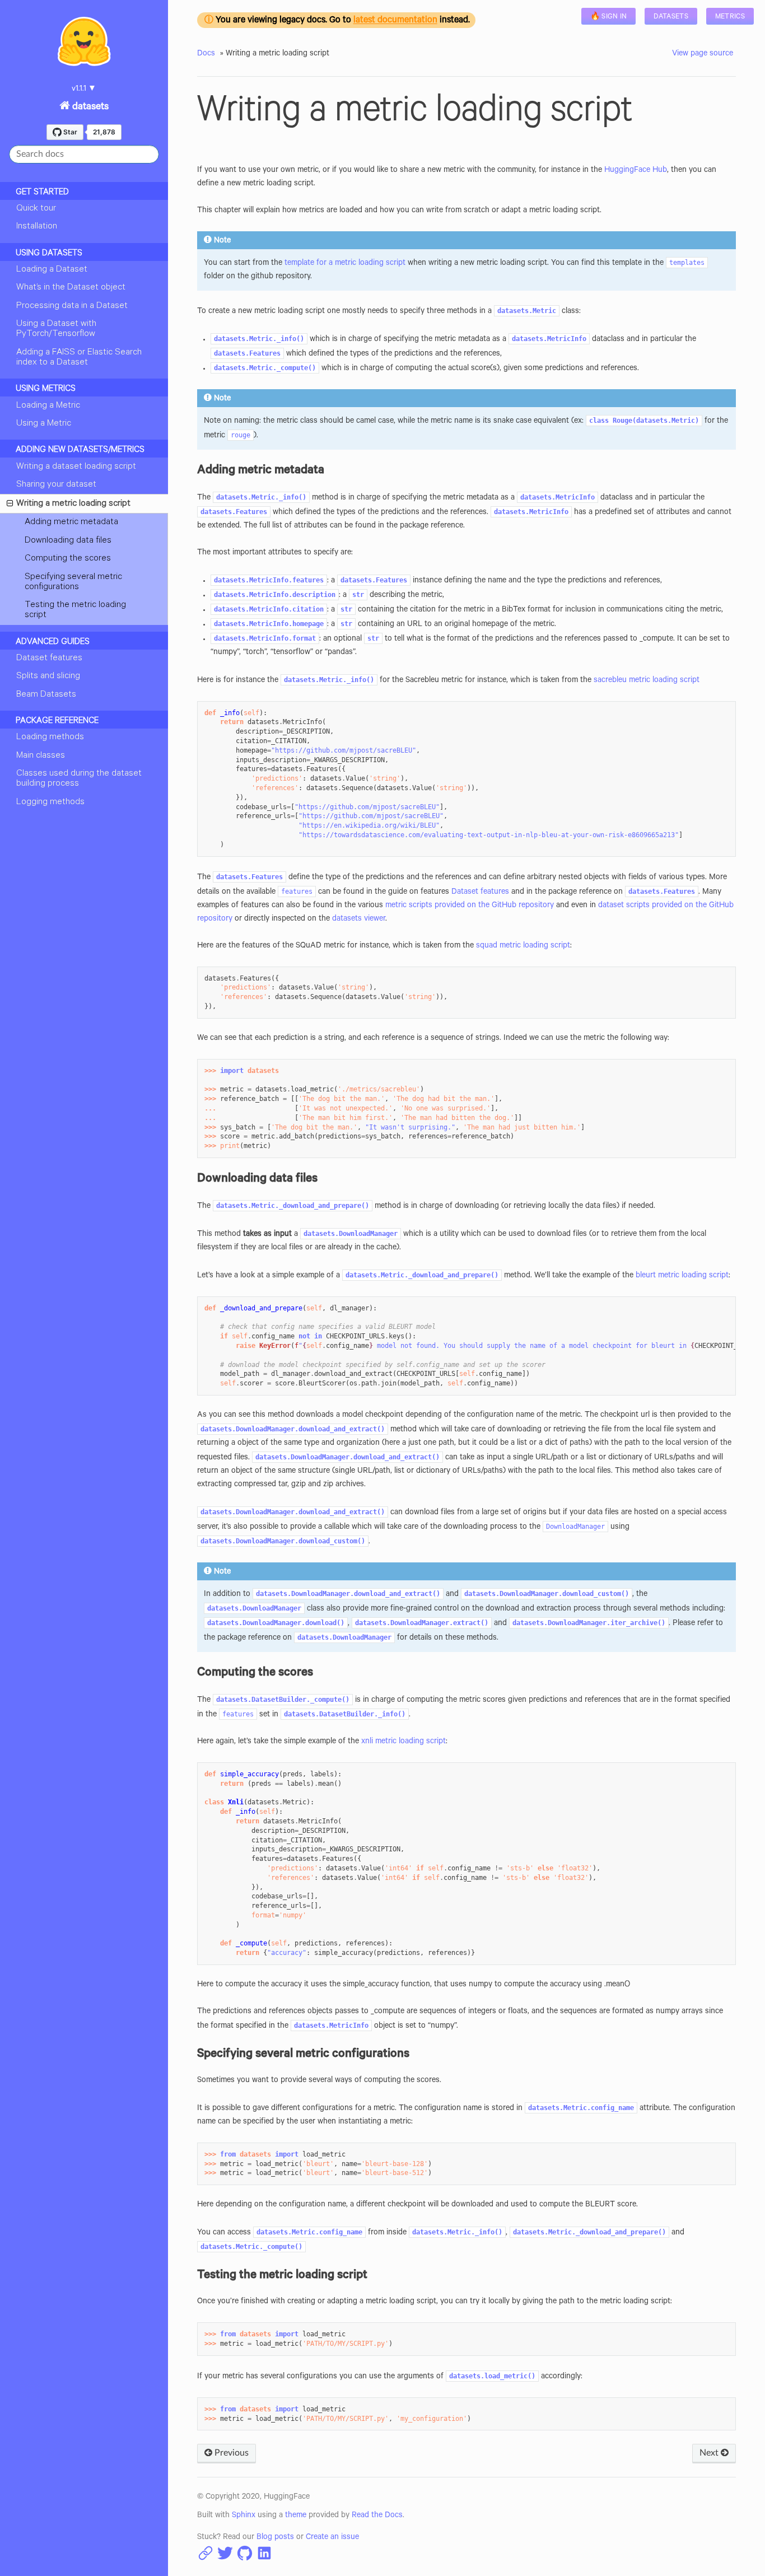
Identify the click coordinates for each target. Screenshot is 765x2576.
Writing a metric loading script (73, 504)
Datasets (671, 17)
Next (710, 2453)
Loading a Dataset (52, 270)
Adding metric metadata (71, 522)
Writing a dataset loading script (76, 467)
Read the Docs (377, 2516)
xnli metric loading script (404, 1742)
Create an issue (332, 2538)
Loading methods (50, 738)
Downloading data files (68, 541)
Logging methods (50, 802)
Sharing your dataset (56, 485)
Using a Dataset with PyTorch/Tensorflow (56, 329)
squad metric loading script (523, 946)
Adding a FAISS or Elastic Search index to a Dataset (79, 358)
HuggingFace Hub (636, 171)
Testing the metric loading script (75, 610)
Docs (206, 54)
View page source (703, 54)
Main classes (41, 756)
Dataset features (49, 659)
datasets (89, 108)
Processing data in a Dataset (72, 306)
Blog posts (275, 2538)
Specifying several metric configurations (73, 582)
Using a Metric (44, 424)
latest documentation (395, 21)
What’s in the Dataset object (71, 288)
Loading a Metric (48, 406)
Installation (37, 227)
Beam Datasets (46, 695)
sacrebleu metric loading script (647, 681)
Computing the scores (68, 559)
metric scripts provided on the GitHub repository (470, 906)
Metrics (730, 17)
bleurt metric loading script (682, 1276)
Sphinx (244, 2516)
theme (296, 2516)
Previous (230, 2453)
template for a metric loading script (345, 264)
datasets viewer (359, 920)
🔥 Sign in (609, 17)
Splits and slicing (48, 676)
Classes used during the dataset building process (79, 779)
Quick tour (36, 209)
